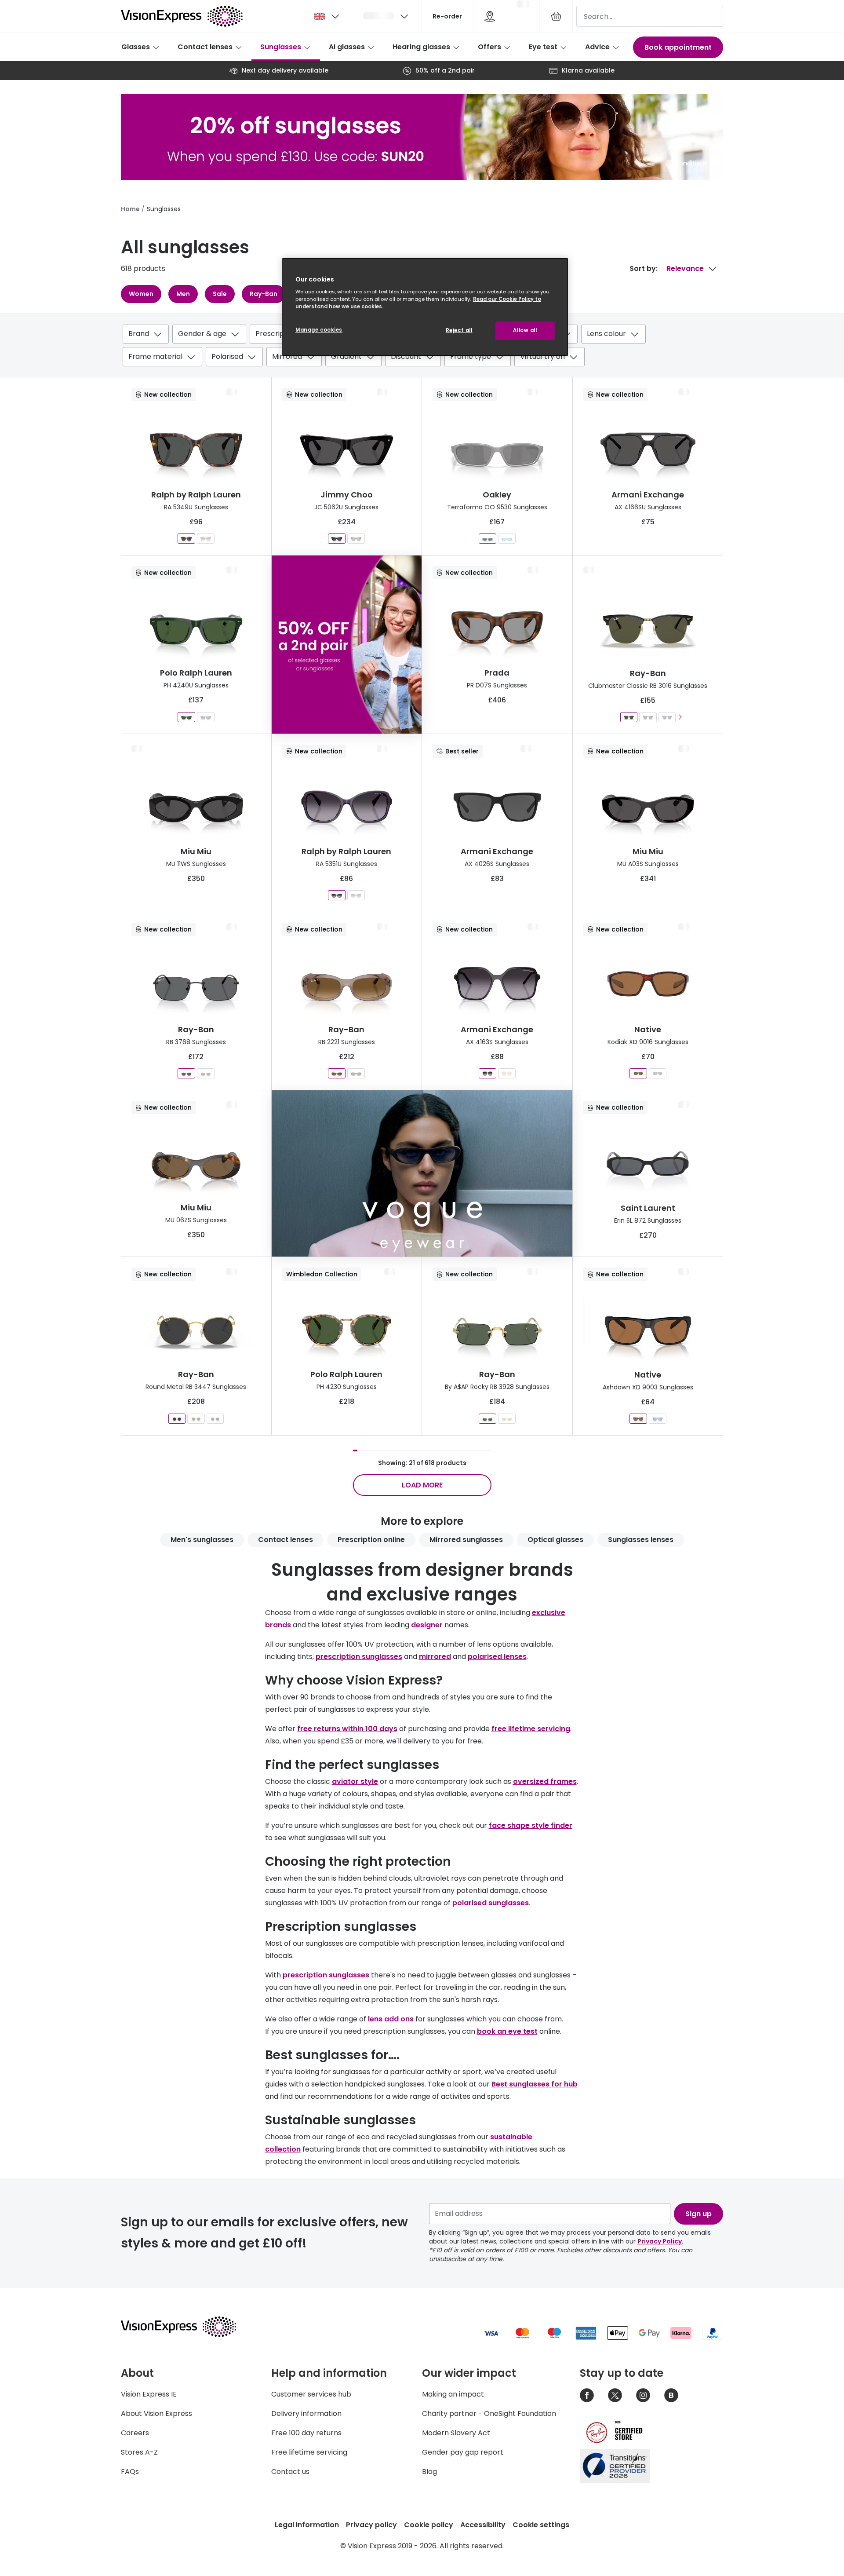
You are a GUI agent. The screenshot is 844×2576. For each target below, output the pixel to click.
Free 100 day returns (306, 2433)
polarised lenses (497, 1657)
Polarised (227, 356)
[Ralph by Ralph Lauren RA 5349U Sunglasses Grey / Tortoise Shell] (186, 539)
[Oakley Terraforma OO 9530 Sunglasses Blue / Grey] (507, 539)
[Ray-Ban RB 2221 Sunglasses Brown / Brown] (337, 1073)
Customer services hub (311, 2394)
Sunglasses (281, 47)
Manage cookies (319, 330)
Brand (139, 334)
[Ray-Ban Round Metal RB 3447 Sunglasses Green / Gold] (196, 1419)
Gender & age (202, 334)
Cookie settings (541, 2525)
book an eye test (507, 2031)
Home (130, 209)
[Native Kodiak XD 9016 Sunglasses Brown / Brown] (638, 1073)
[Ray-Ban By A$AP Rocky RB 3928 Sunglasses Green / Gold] (487, 1419)
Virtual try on (542, 356)
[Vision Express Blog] (671, 2395)
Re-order (447, 16)
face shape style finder (531, 1825)
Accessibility (483, 2525)
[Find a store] (490, 16)
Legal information (307, 2525)
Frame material (155, 356)
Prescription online (371, 1540)
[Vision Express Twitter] (615, 2395)
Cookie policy (429, 2525)
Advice (597, 47)
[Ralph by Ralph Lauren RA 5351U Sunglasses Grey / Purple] (337, 895)
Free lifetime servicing (309, 2452)
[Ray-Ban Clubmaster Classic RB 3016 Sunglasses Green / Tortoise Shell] (648, 717)
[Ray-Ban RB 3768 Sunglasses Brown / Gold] (206, 1073)
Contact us (290, 2472)
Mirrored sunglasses (466, 1540)
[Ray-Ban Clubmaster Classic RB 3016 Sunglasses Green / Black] (629, 717)
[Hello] (386, 16)
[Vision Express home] (187, 2327)
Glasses (136, 47)
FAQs (130, 2472)
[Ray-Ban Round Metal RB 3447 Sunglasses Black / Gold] (177, 1419)
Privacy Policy (660, 2241)
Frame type (471, 356)
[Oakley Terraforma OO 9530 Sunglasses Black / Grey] (487, 539)
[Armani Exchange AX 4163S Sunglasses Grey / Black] (487, 1073)
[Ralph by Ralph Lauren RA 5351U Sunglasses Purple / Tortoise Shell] (356, 895)
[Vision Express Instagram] (643, 2395)
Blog (429, 2472)
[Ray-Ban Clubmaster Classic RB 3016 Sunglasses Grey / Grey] (667, 717)
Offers (489, 47)
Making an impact (453, 2394)
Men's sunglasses (202, 1540)
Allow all (525, 330)
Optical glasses (555, 1540)
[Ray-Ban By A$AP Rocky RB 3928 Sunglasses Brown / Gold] (507, 1419)
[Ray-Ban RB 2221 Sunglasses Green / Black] (356, 1073)
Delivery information (306, 2413)
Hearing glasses (421, 47)
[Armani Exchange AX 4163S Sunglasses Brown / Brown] (507, 1073)
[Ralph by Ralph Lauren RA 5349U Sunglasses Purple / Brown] (206, 539)
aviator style (355, 1781)
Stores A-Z (139, 2452)
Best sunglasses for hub (535, 2084)
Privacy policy (371, 2525)
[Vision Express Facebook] (587, 2395)
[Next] (680, 717)
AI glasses (347, 47)
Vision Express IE (149, 2394)
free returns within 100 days (347, 1729)
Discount (406, 356)
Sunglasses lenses (641, 1540)
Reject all (459, 330)
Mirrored (287, 356)
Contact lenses (205, 47)
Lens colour (606, 334)
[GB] (327, 16)
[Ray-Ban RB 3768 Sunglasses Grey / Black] (186, 1073)
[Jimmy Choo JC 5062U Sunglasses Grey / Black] (337, 539)
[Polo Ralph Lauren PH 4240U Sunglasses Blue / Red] (206, 717)
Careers (135, 2433)
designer (428, 1625)
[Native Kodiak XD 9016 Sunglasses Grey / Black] (658, 1073)
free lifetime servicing (531, 1729)
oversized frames (545, 1781)
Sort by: (644, 269)
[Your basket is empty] (556, 16)
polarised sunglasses (491, 1903)
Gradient (346, 356)
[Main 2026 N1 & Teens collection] (422, 1173)
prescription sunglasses (359, 1657)
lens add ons (391, 2019)
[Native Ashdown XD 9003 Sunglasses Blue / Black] (658, 1419)
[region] (425, 307)
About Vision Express (156, 2413)
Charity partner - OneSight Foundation (489, 2413)
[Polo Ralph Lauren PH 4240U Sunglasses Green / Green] (186, 717)
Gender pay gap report (463, 2452)
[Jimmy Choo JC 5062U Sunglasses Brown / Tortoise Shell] (356, 539)
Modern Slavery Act (456, 2433)
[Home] (182, 16)
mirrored (435, 1657)
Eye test (543, 47)
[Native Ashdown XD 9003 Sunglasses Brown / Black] (638, 1419)
